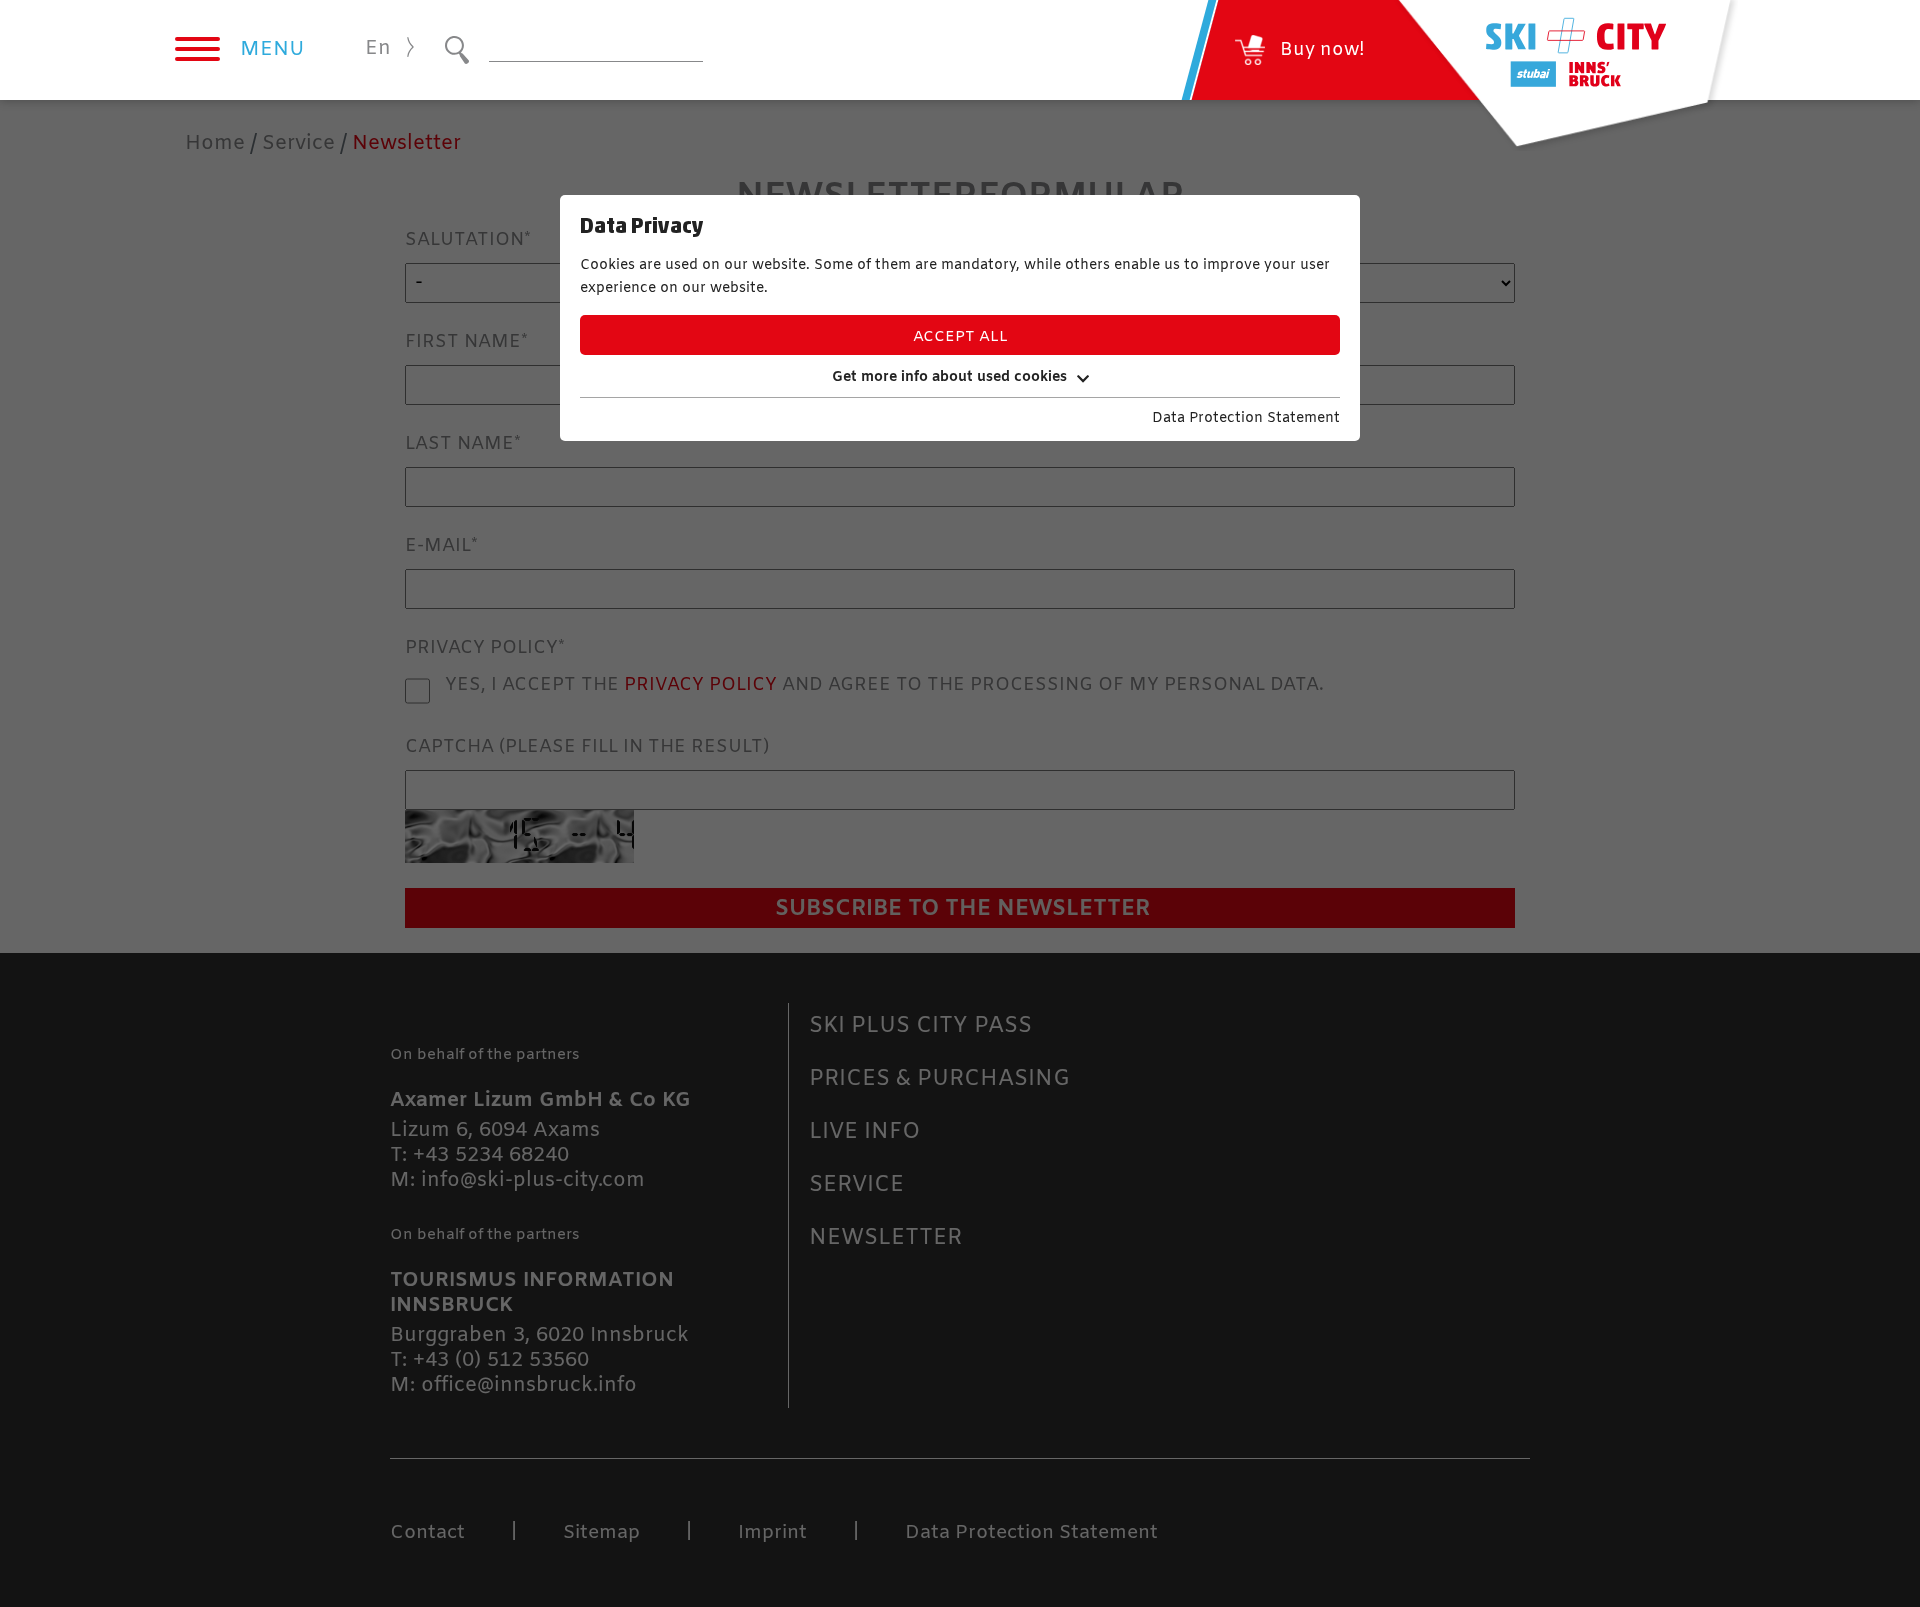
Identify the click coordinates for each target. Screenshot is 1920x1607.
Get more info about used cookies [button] (949, 377)
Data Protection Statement (1246, 418)
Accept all (960, 337)
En (378, 48)
